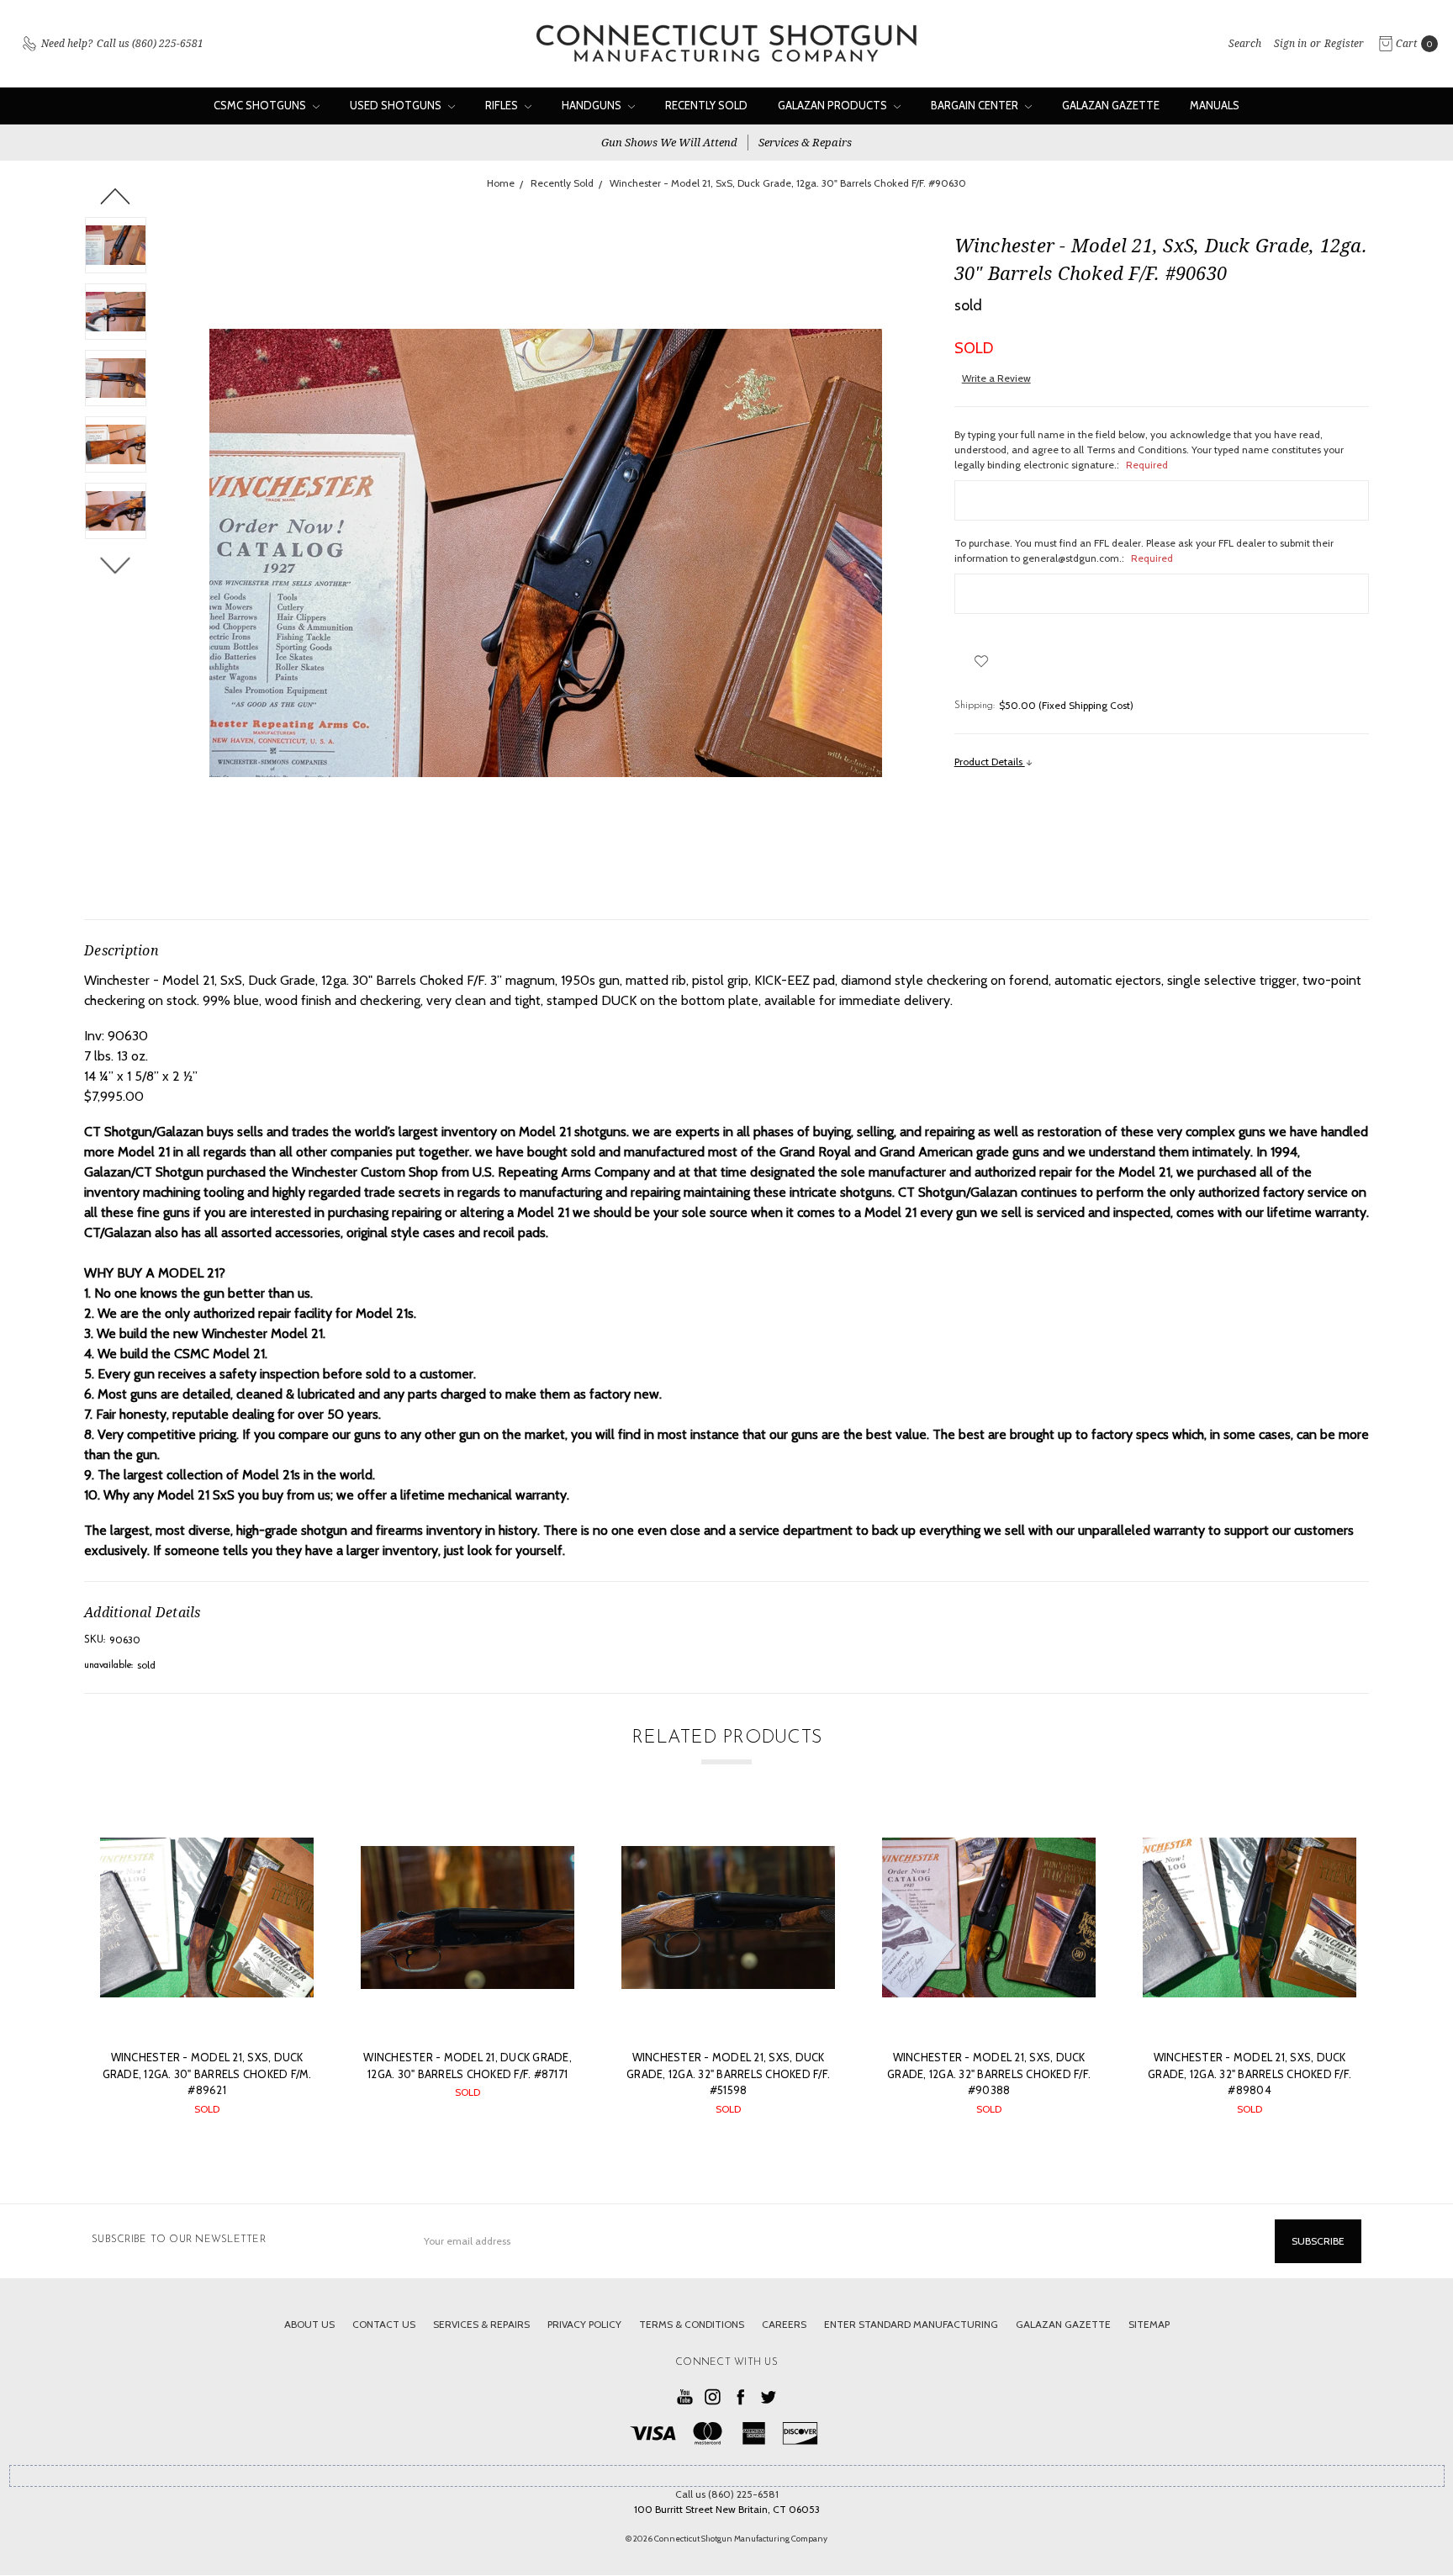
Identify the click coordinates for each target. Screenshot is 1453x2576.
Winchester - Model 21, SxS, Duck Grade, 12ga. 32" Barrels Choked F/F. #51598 (728, 2073)
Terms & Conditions (692, 2324)
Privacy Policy (584, 2324)
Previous (116, 196)
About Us (309, 2324)
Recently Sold (706, 105)
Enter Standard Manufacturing (911, 2324)
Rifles (503, 105)
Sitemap (1149, 2324)
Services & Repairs (805, 142)
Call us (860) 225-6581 (727, 2494)
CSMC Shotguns (261, 105)
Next (116, 565)
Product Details (990, 762)
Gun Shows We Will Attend (669, 142)
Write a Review (996, 378)
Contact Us (384, 2324)
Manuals (1215, 105)
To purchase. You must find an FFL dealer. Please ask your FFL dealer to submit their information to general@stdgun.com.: (1144, 550)
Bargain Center (976, 105)
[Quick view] (289, 1835)
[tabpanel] (207, 1971)
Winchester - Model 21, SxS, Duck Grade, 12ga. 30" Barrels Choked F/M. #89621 (207, 2073)
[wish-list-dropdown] (982, 661)
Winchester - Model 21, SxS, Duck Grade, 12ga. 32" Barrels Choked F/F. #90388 (989, 2073)
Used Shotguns (397, 105)
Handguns (593, 105)
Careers (784, 2324)
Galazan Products (834, 105)
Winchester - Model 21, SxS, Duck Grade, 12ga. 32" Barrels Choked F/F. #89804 (1250, 2073)
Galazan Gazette (1111, 105)
